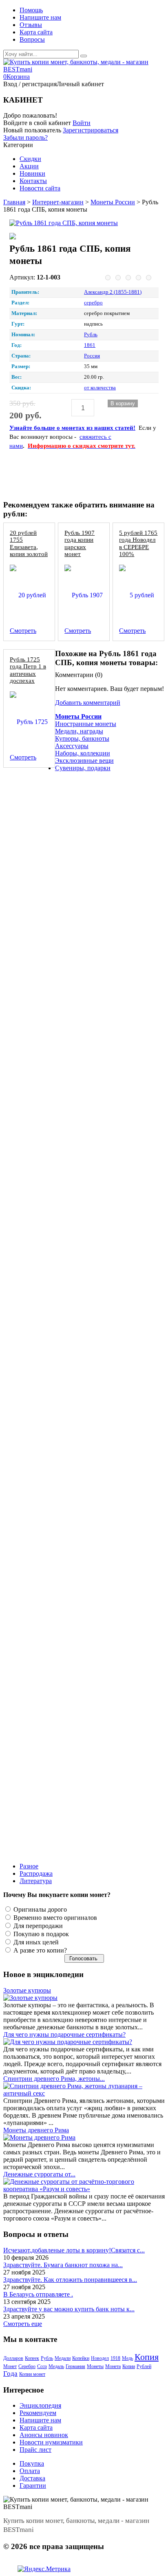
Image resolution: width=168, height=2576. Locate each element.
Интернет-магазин (58, 202)
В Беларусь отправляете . (38, 2294)
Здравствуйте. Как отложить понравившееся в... (70, 2280)
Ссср (42, 2366)
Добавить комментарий (88, 703)
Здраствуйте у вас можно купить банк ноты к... (69, 2309)
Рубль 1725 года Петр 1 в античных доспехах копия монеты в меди (28, 677)
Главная (14, 202)
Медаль (56, 2366)
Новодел (100, 2358)
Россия (92, 356)
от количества (100, 388)
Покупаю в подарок (40, 1934)
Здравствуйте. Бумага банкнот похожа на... (63, 2265)
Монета (113, 2366)
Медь (127, 2358)
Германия (75, 2366)
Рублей (144, 2366)
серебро (93, 303)
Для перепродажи (37, 1926)
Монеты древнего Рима (36, 2130)
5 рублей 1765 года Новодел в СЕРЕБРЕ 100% (138, 543)
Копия (147, 2357)
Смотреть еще (23, 2324)
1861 (90, 345)
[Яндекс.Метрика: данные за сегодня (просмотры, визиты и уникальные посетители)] (44, 2569)
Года (10, 2374)
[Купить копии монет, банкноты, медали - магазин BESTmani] (84, 69)
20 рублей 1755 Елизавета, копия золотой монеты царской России (29, 553)
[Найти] (84, 56)
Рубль (91, 335)
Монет (10, 2366)
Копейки (81, 2358)
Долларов (13, 2358)
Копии (129, 2366)
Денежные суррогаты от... (39, 2174)
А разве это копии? (39, 1950)
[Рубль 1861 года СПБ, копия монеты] (81, 223)
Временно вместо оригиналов (54, 1918)
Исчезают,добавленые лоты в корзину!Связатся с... (74, 2250)
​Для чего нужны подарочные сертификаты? (64, 2034)
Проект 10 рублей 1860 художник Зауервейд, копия (78, 922)
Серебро (27, 2366)
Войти (82, 123)
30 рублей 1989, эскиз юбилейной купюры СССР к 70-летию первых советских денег (82, 1332)
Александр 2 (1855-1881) (113, 292)
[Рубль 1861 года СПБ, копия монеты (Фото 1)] (32, 237)
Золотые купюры (27, 1990)
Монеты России (113, 202)
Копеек (32, 2358)
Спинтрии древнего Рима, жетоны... (54, 2079)
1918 (115, 2358)
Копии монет (32, 2374)
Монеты (95, 2366)
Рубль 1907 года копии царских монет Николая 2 (80, 546)
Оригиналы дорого (39, 1909)
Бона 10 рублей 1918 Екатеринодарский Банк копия (79, 785)
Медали (63, 2358)
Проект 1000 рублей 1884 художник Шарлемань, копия (83, 1601)
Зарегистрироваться (91, 130)
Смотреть (23, 631)
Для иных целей (35, 1942)
